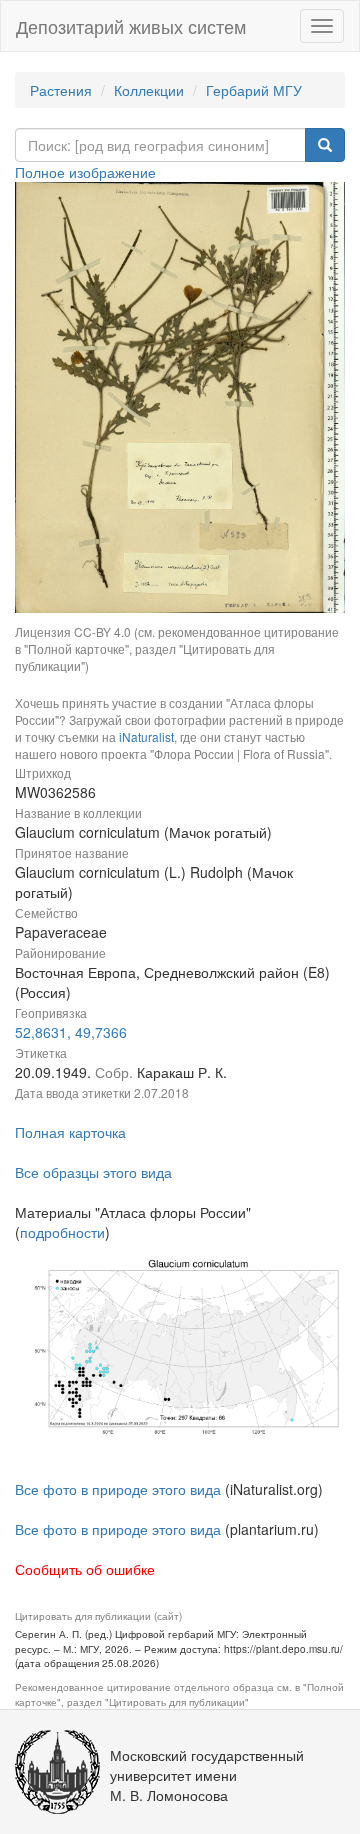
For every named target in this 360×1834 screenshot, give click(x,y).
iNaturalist (146, 736)
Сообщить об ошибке (85, 1569)
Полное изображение (85, 172)
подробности (62, 1232)
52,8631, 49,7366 (71, 1032)
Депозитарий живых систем (131, 26)
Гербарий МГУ (254, 90)
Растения (61, 90)
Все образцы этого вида (93, 1172)
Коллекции (149, 90)
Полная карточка (70, 1132)
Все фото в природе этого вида (118, 1489)
